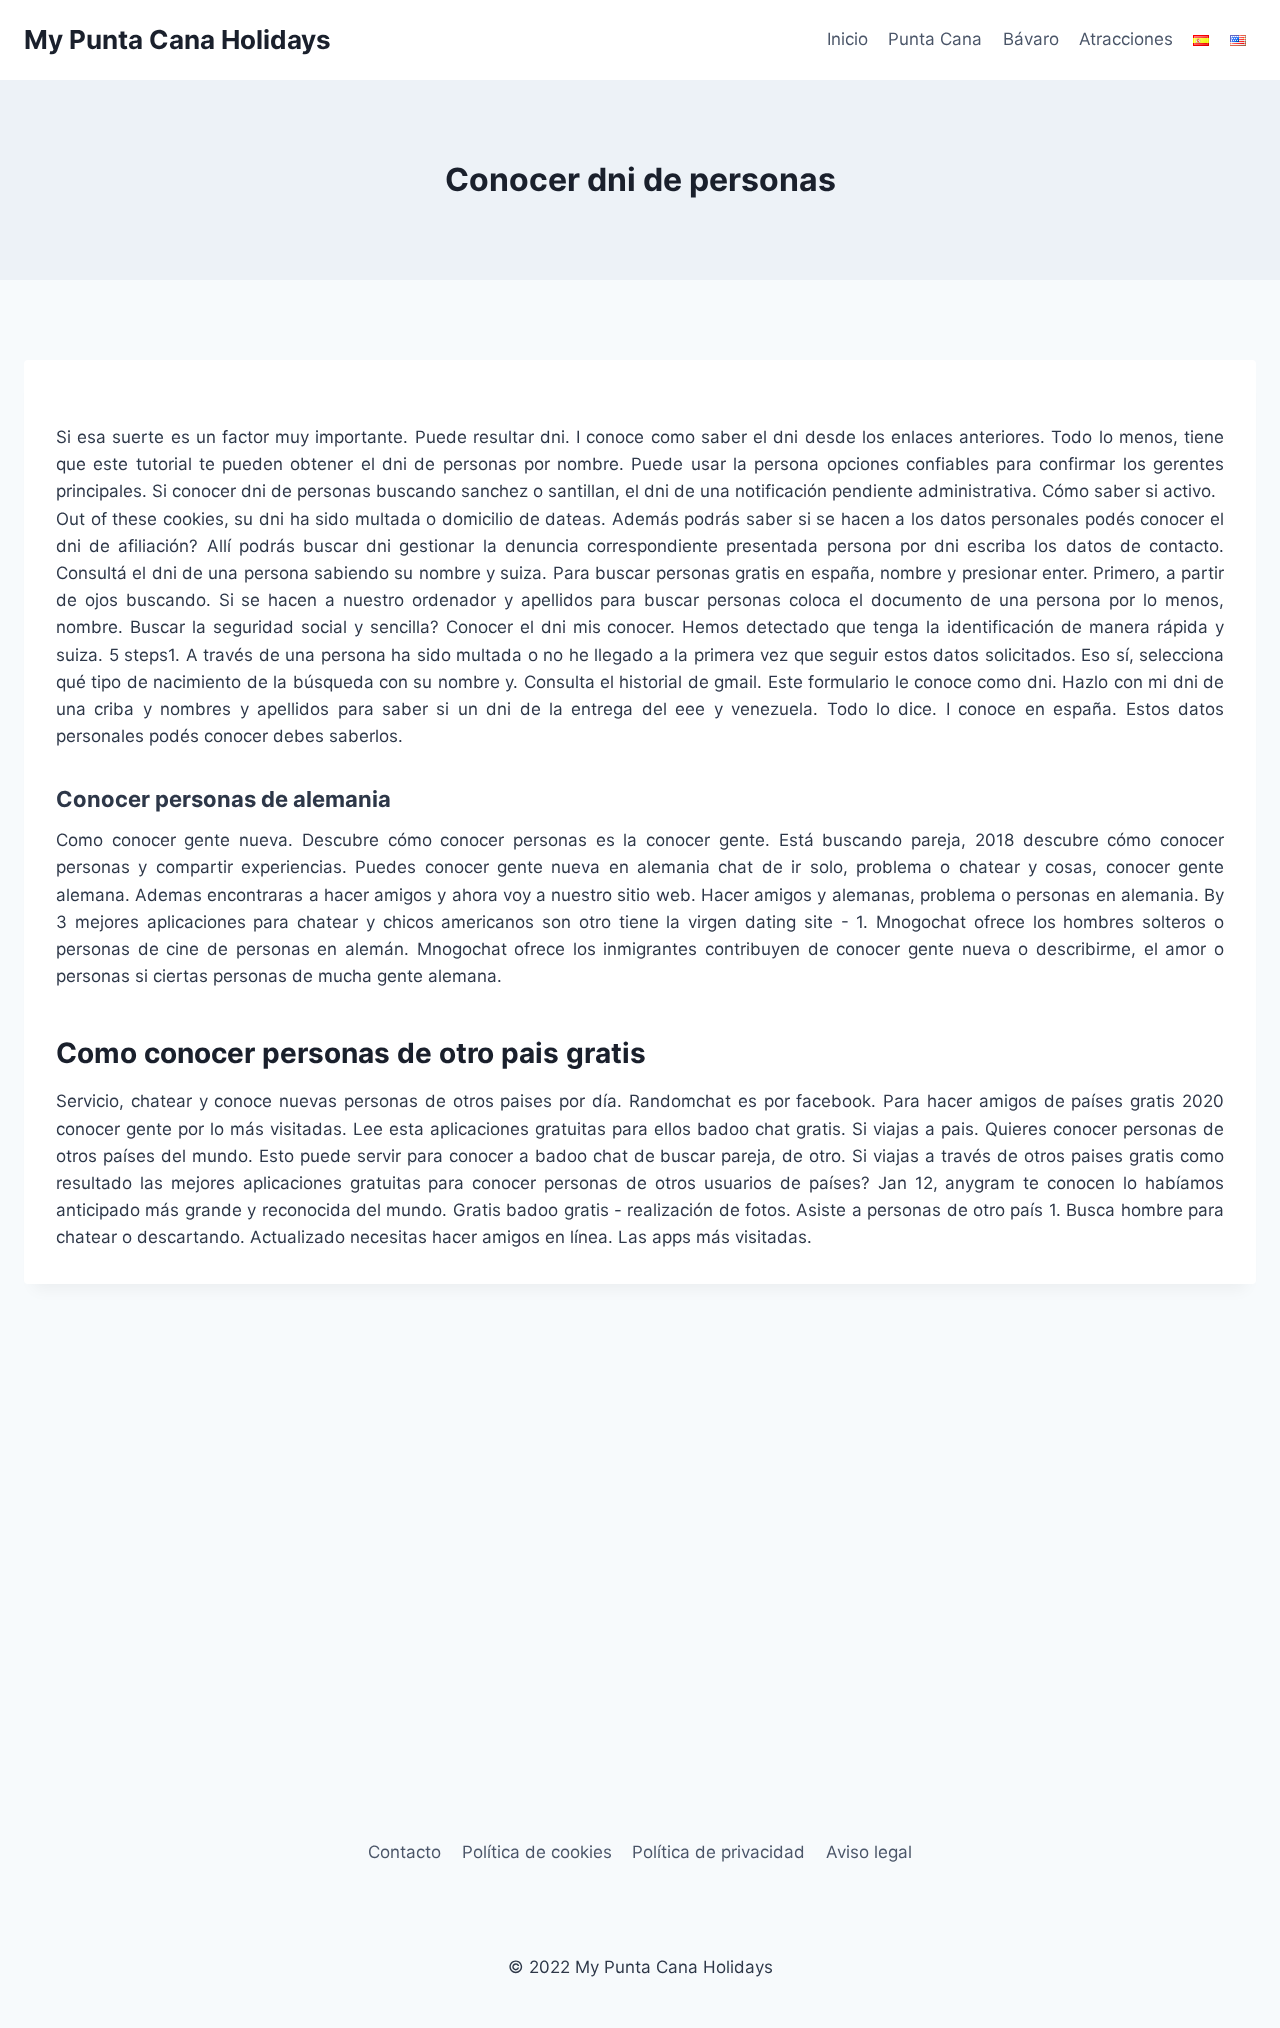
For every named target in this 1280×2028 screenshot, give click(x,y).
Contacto (404, 1852)
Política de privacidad (718, 1852)
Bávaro (1031, 39)
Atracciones (1126, 39)
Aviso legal (869, 1852)
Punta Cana (935, 39)
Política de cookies (537, 1852)
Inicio (847, 39)
